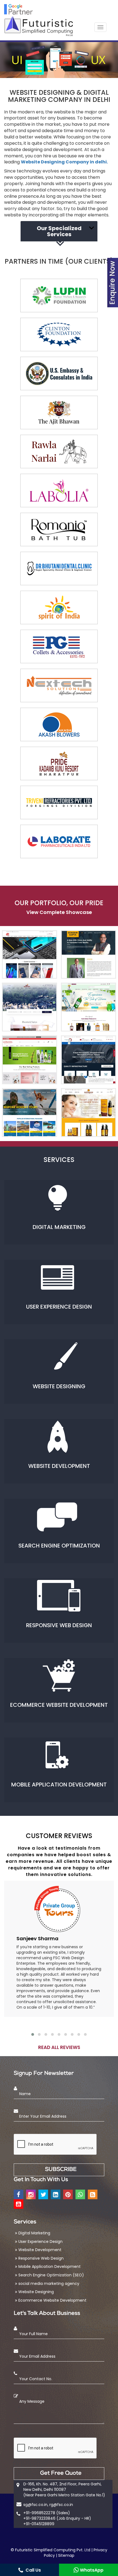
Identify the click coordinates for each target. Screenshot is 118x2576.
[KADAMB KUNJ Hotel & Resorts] (29, 1007)
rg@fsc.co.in (61, 2505)
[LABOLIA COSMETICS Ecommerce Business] (29, 1060)
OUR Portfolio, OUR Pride (59, 903)
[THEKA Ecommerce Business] (88, 1007)
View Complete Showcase (59, 912)
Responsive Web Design (41, 2258)
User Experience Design (40, 2242)
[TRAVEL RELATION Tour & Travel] (29, 1113)
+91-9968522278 (39, 2513)
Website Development (40, 2250)
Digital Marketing (34, 2233)
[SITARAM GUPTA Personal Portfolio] (88, 955)
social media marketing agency (49, 2284)
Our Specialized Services (59, 231)
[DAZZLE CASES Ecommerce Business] (29, 955)
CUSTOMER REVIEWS (59, 1836)
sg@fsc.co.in (35, 2505)
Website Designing (36, 2292)
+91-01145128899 (39, 2524)
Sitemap (66, 2555)
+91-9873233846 (39, 2518)
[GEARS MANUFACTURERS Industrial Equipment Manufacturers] (88, 1060)
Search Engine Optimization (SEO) (51, 2275)
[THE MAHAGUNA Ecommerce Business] (88, 1113)
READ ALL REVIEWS (59, 2047)
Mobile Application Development (50, 2266)
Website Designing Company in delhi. (64, 162)
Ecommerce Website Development (52, 2300)
